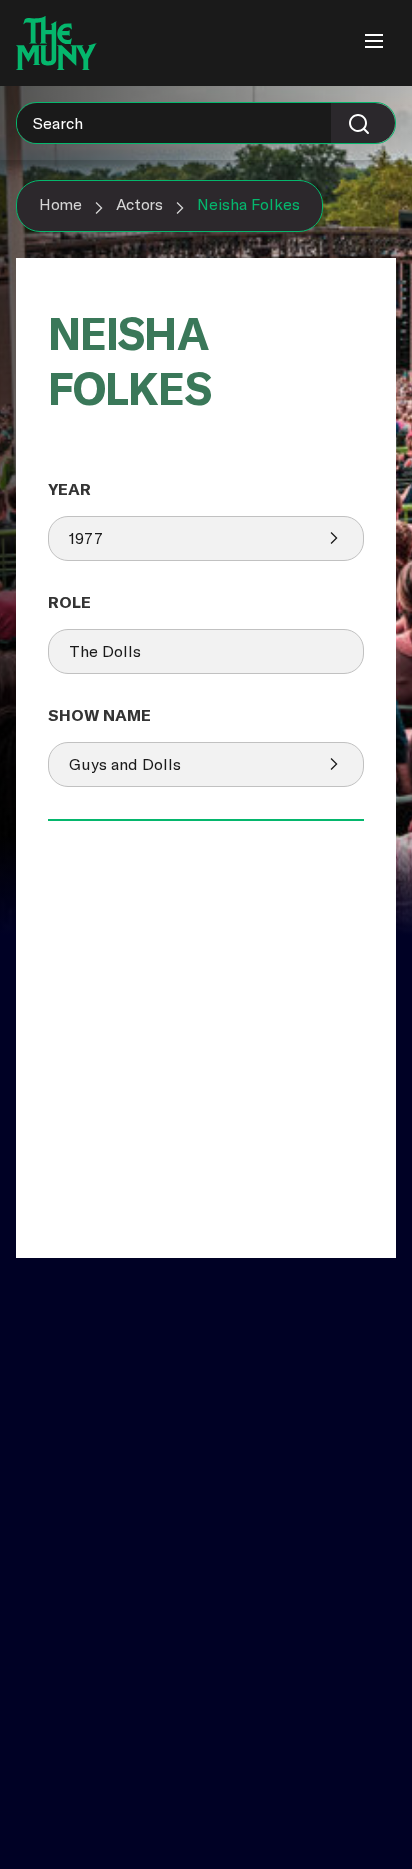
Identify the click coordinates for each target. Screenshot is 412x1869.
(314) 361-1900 (70, 1694)
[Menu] (374, 43)
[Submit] (363, 123)
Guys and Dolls (125, 764)
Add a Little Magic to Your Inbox (139, 1407)
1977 (86, 538)
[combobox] (206, 123)
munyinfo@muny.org (93, 1714)
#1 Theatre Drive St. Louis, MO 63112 (87, 1649)
